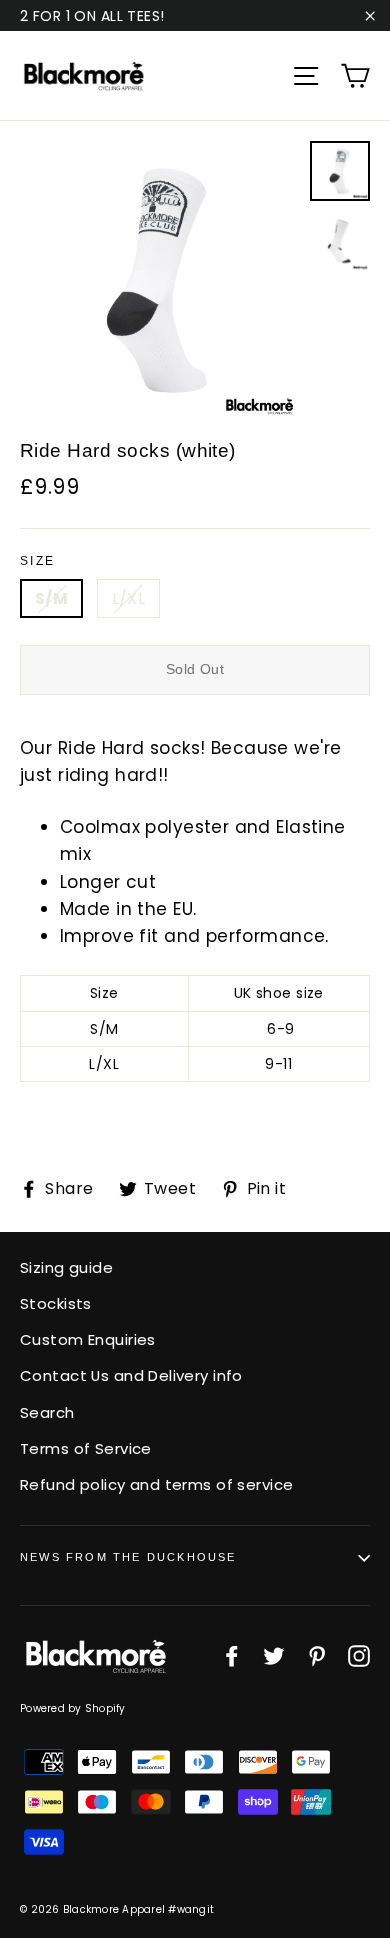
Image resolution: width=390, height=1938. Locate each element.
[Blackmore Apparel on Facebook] (232, 1655)
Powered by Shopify (73, 1708)
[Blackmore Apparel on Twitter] (274, 1655)
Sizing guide (66, 1267)
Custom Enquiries (88, 1339)
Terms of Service (86, 1448)
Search (47, 1412)
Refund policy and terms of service (156, 1484)
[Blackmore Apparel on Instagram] (359, 1655)
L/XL (129, 598)
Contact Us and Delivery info (131, 1375)
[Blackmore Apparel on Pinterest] (317, 1655)
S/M (51, 598)
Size (38, 561)
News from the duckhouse (128, 1557)
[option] (159, 280)
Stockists (56, 1303)
